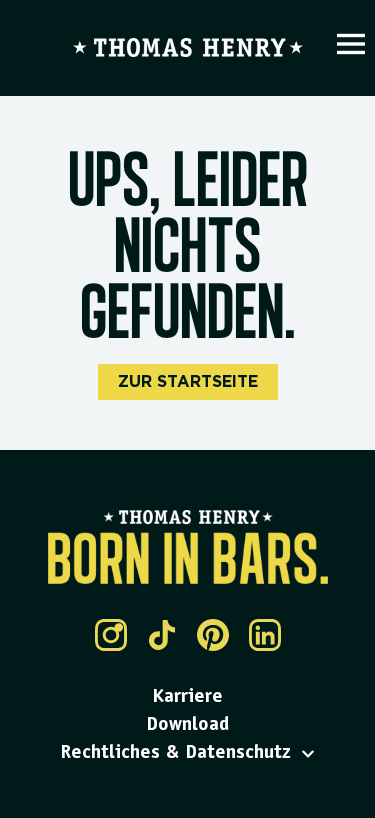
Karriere (187, 698)
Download (187, 726)
